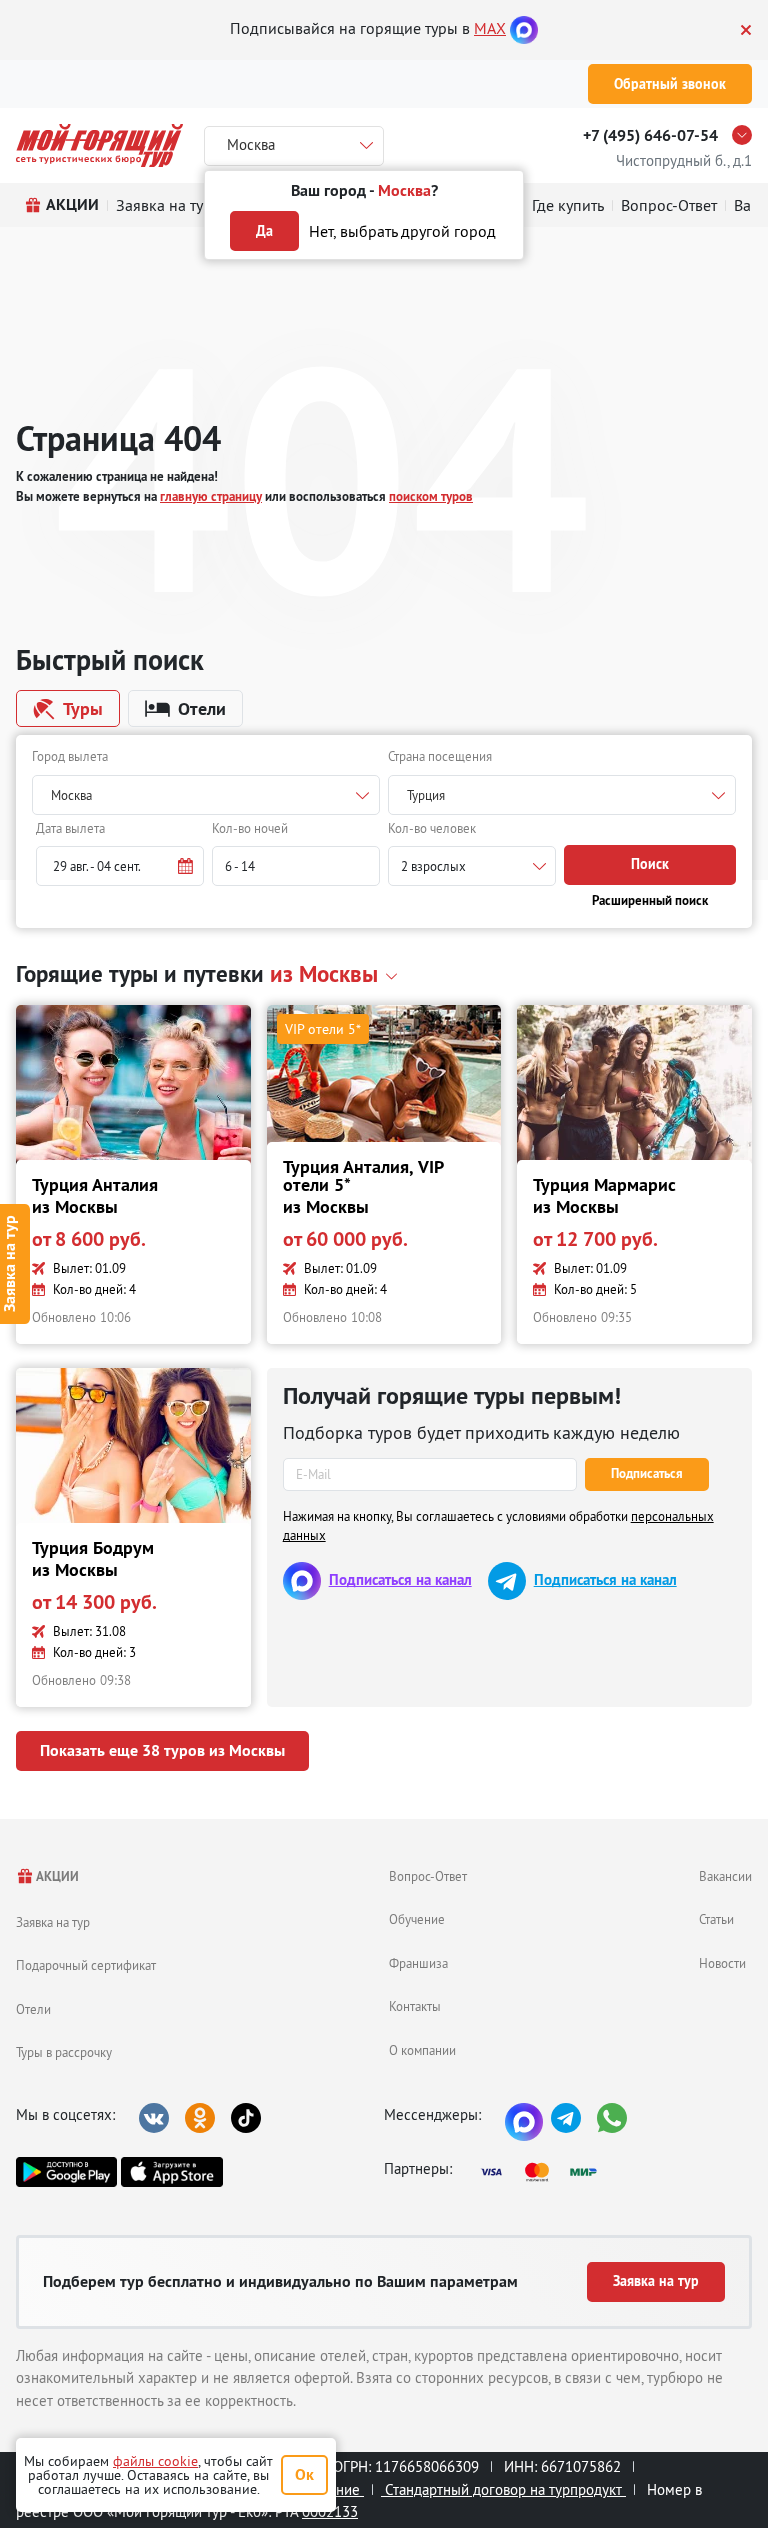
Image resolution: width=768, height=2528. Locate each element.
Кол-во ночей (250, 828)
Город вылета (70, 756)
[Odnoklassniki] (200, 2118)
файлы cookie (155, 2461)
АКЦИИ (56, 1876)
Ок (304, 2474)
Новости (722, 1963)
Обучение (417, 1919)
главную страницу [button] (211, 496)
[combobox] (206, 795)
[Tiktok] (246, 2118)
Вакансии (725, 1876)
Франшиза (418, 1963)
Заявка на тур (53, 1922)
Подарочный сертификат (86, 1965)
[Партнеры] (545, 2172)
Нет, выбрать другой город (402, 231)
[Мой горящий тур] (99, 145)
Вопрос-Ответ (428, 1876)
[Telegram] (566, 2118)
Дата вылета (70, 828)
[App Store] (171, 2172)
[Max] (524, 28)
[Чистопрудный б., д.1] (747, 135)
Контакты (415, 2006)
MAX (490, 28)
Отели (33, 2009)
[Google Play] (66, 2172)
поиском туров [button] (431, 496)
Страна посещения (440, 756)
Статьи (716, 1919)
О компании (422, 2050)
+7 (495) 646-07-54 (650, 135)
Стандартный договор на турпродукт (503, 2489)
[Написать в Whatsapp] (612, 2118)
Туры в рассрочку (64, 2052)
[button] (120, 866)
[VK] (154, 2118)
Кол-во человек (432, 828)
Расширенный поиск (650, 900)
